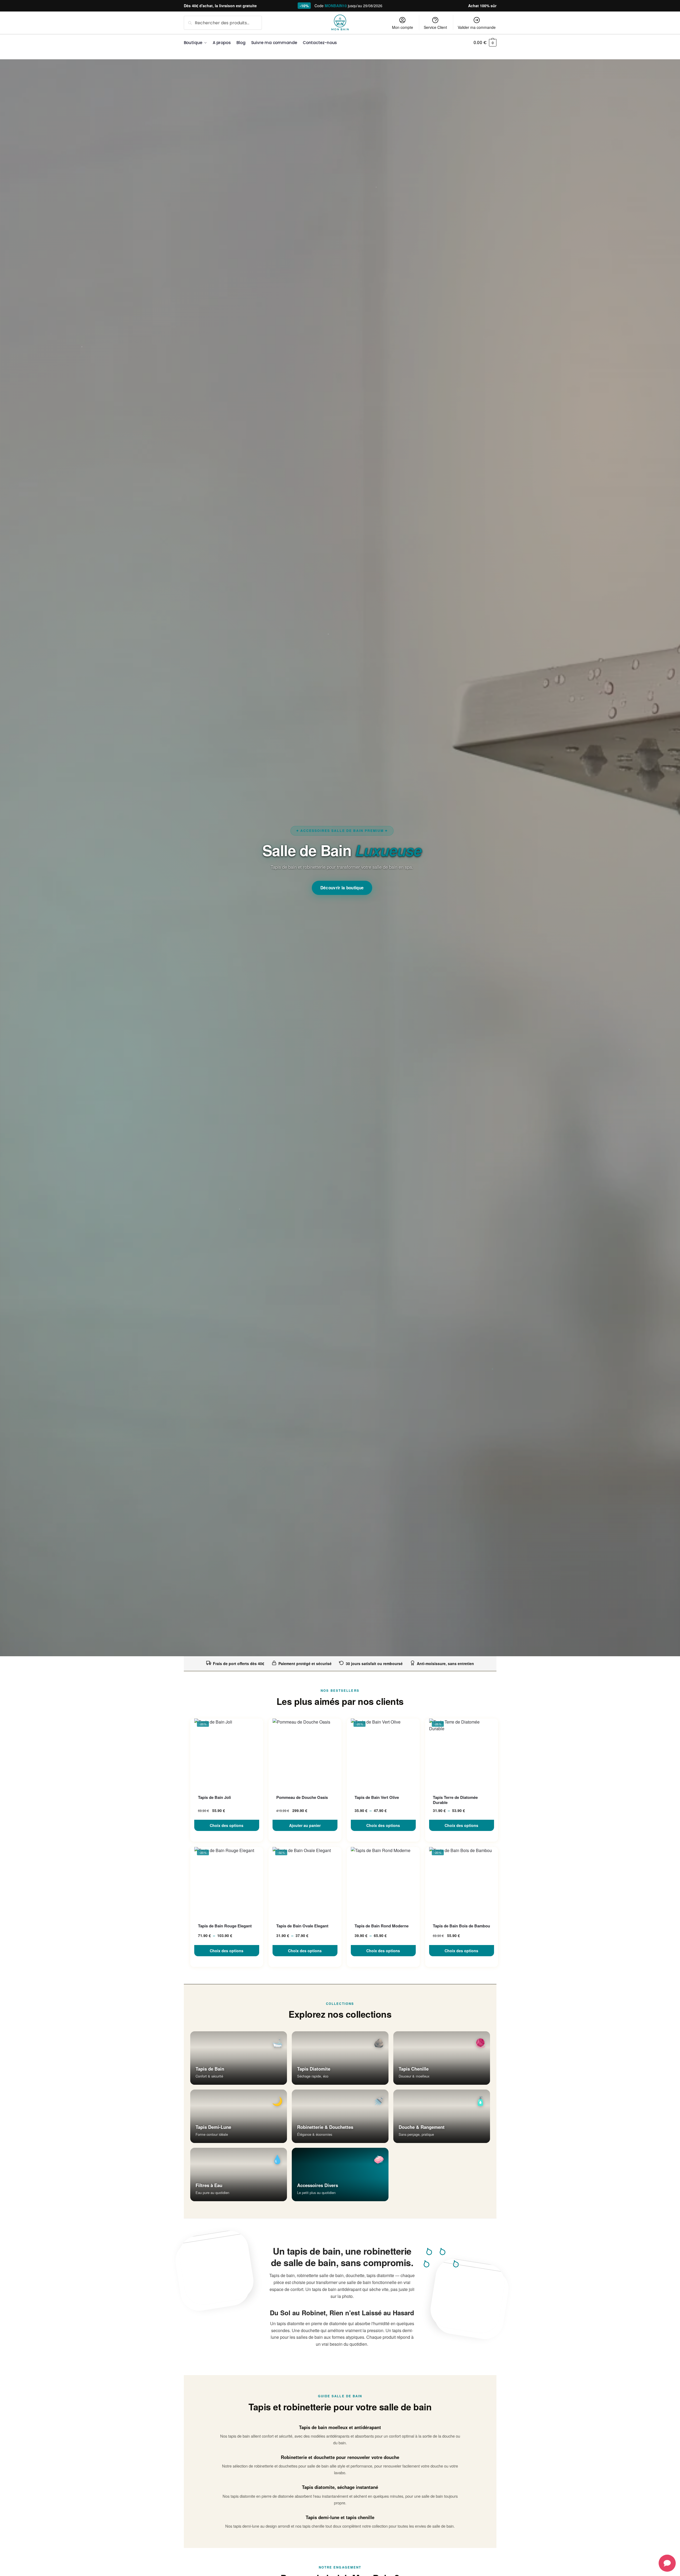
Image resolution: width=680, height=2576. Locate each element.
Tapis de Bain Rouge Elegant (225, 1926)
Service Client (435, 27)
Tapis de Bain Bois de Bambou (461, 1926)
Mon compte (403, 27)
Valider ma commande (477, 27)
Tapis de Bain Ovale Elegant (302, 1926)
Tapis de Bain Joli (214, 1798)
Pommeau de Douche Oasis (302, 1798)
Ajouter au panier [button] (305, 1825)
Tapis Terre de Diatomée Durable (455, 1800)
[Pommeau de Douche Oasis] (305, 1753)
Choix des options (227, 1825)
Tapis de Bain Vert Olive (377, 1798)
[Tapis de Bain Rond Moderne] (383, 1882)
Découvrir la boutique (342, 888)
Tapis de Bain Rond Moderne (382, 1926)
